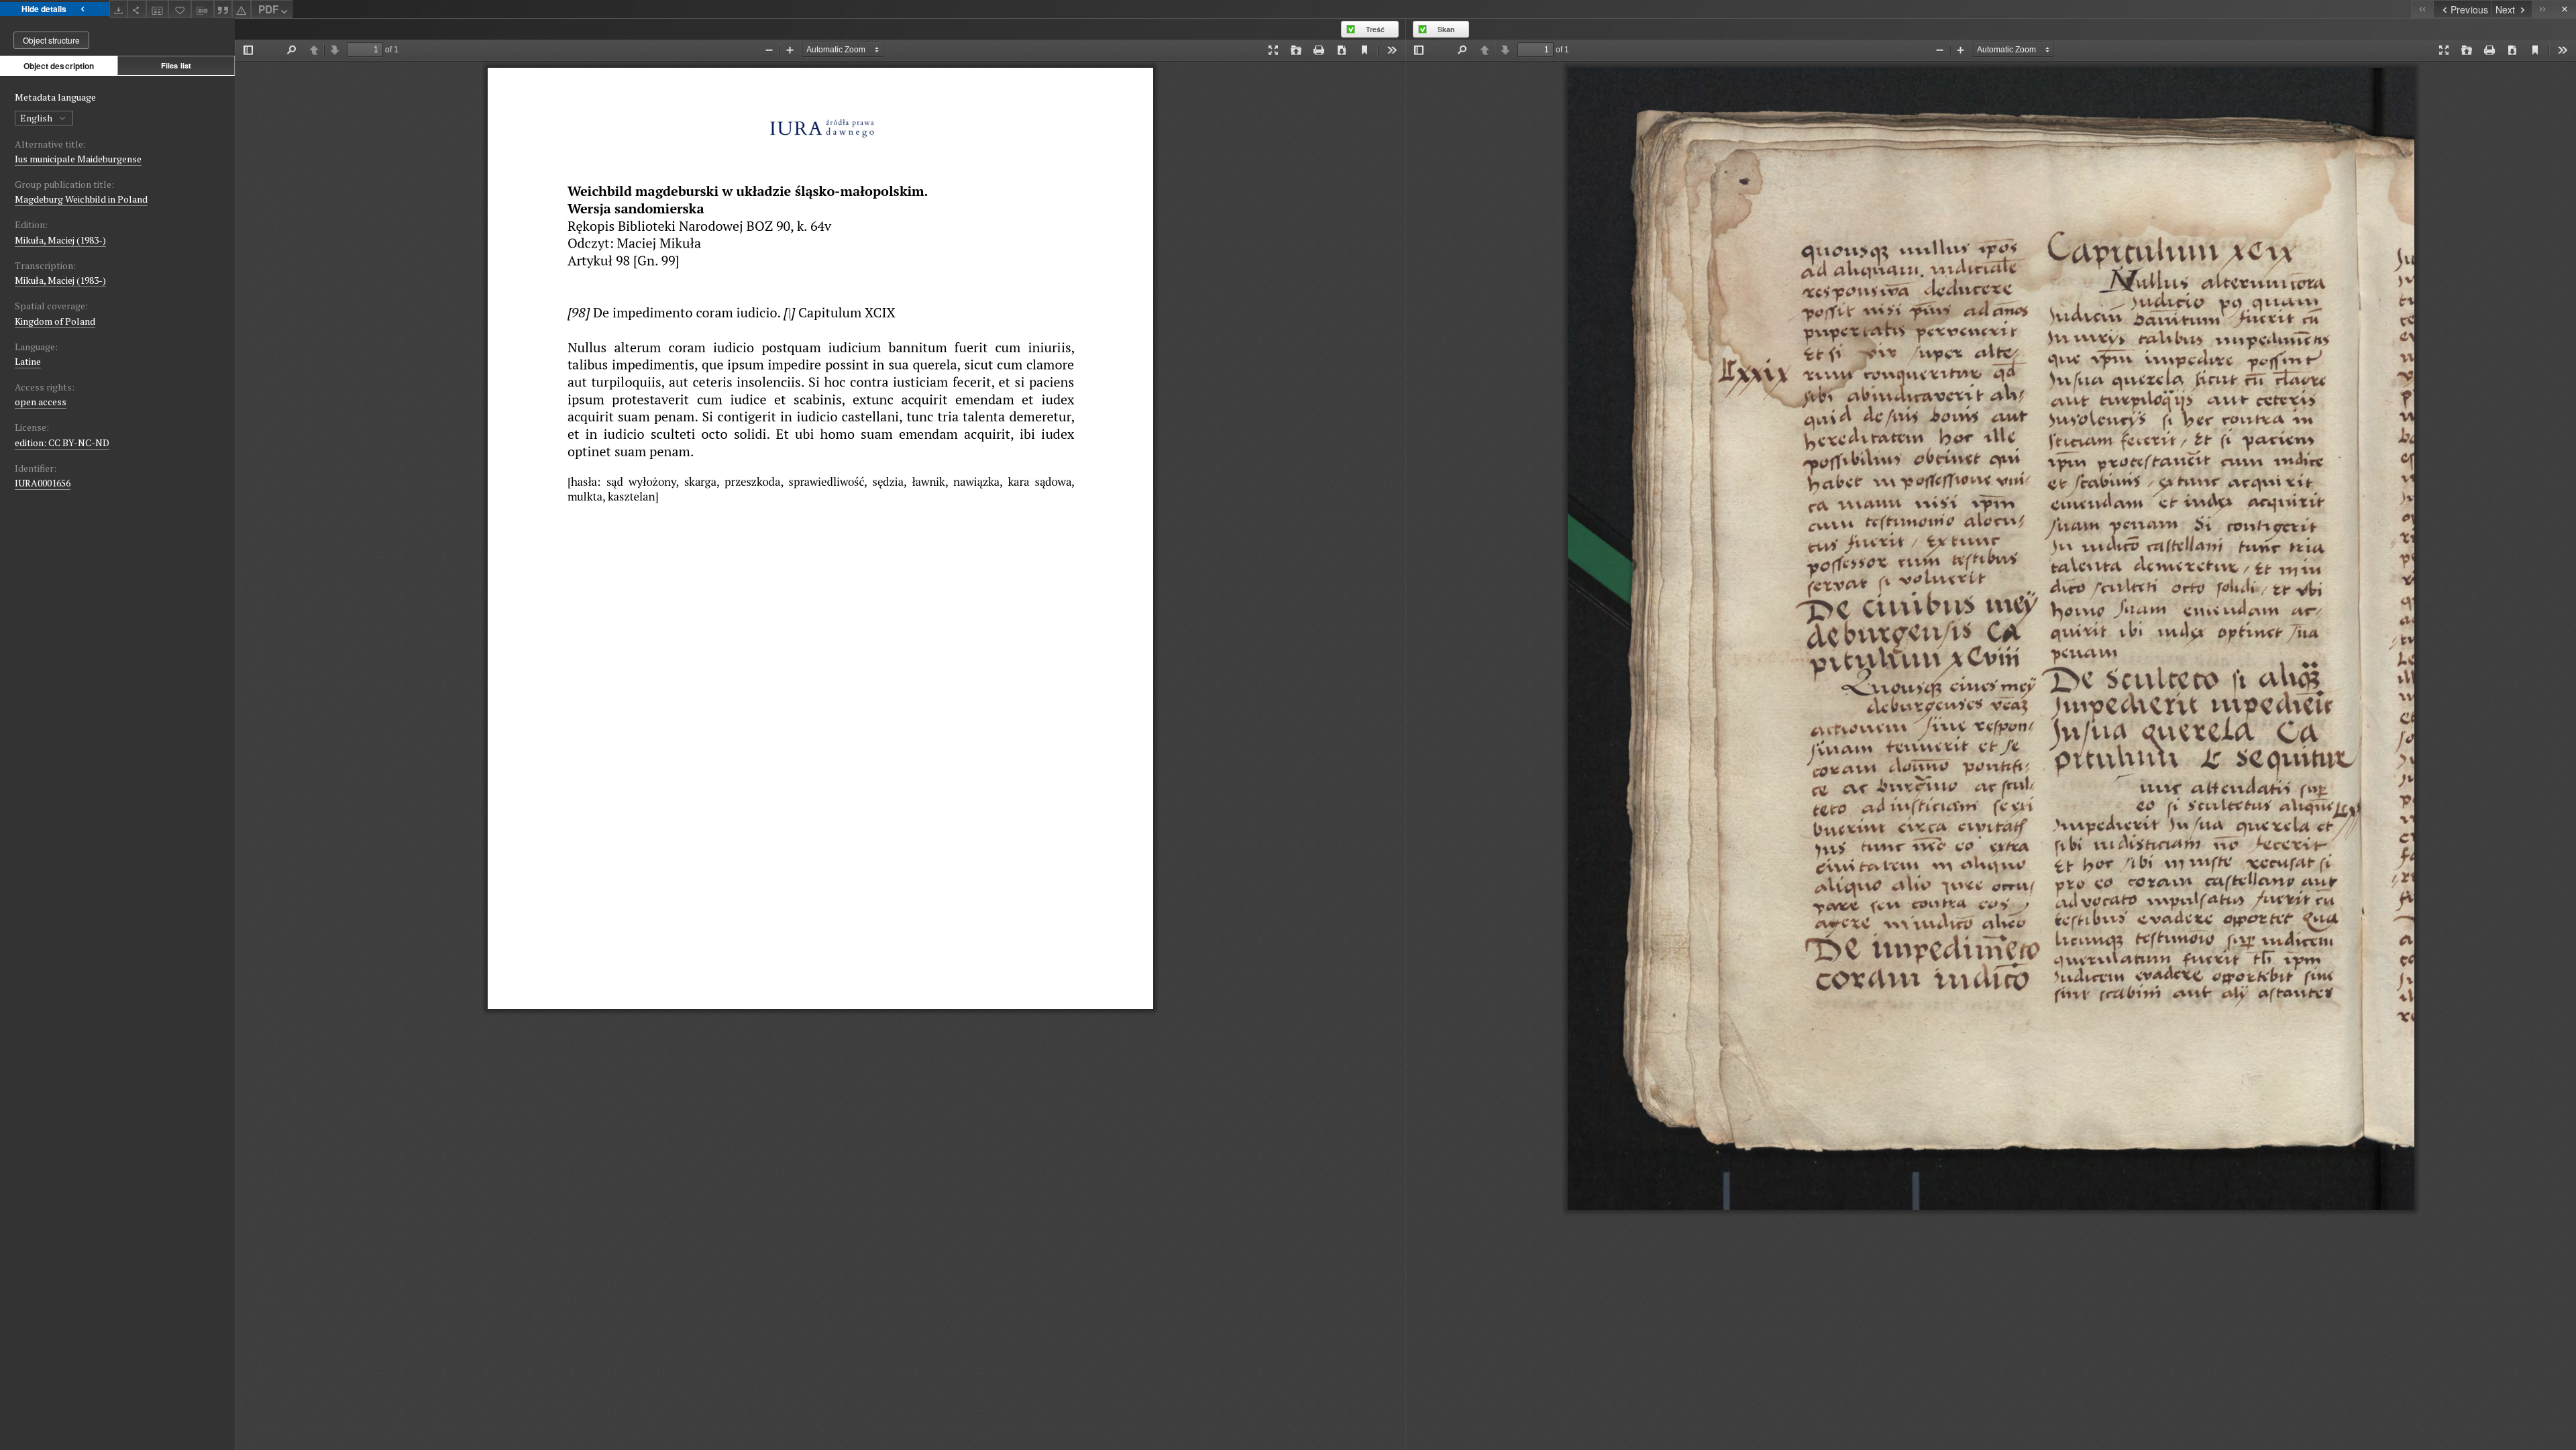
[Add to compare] (158, 9)
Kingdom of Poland (55, 321)
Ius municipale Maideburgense (78, 159)
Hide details (44, 9)
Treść (1375, 29)
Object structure (51, 40)
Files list (176, 65)
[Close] (2565, 9)
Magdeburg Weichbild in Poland (81, 199)
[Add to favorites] (180, 9)
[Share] (137, 9)
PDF (268, 9)
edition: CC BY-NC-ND (62, 443)
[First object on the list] (2422, 9)
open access (41, 402)
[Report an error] (241, 9)
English (37, 118)
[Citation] (223, 9)
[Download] (119, 9)
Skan (1446, 29)
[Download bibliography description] (203, 9)
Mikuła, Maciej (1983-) (60, 240)
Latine (28, 361)
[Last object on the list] (2543, 9)
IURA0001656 (43, 483)
